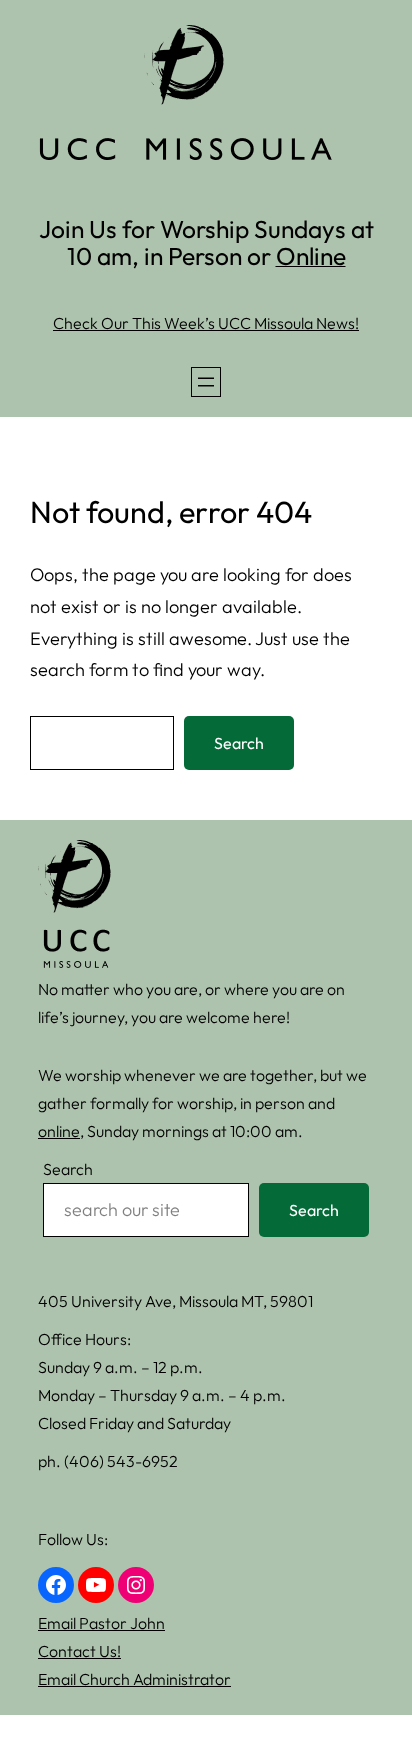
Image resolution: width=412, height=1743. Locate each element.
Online (311, 255)
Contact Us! (79, 1651)
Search (239, 743)
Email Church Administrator (134, 1679)
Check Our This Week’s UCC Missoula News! (206, 323)
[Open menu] (206, 382)
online (59, 1131)
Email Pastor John (101, 1623)
